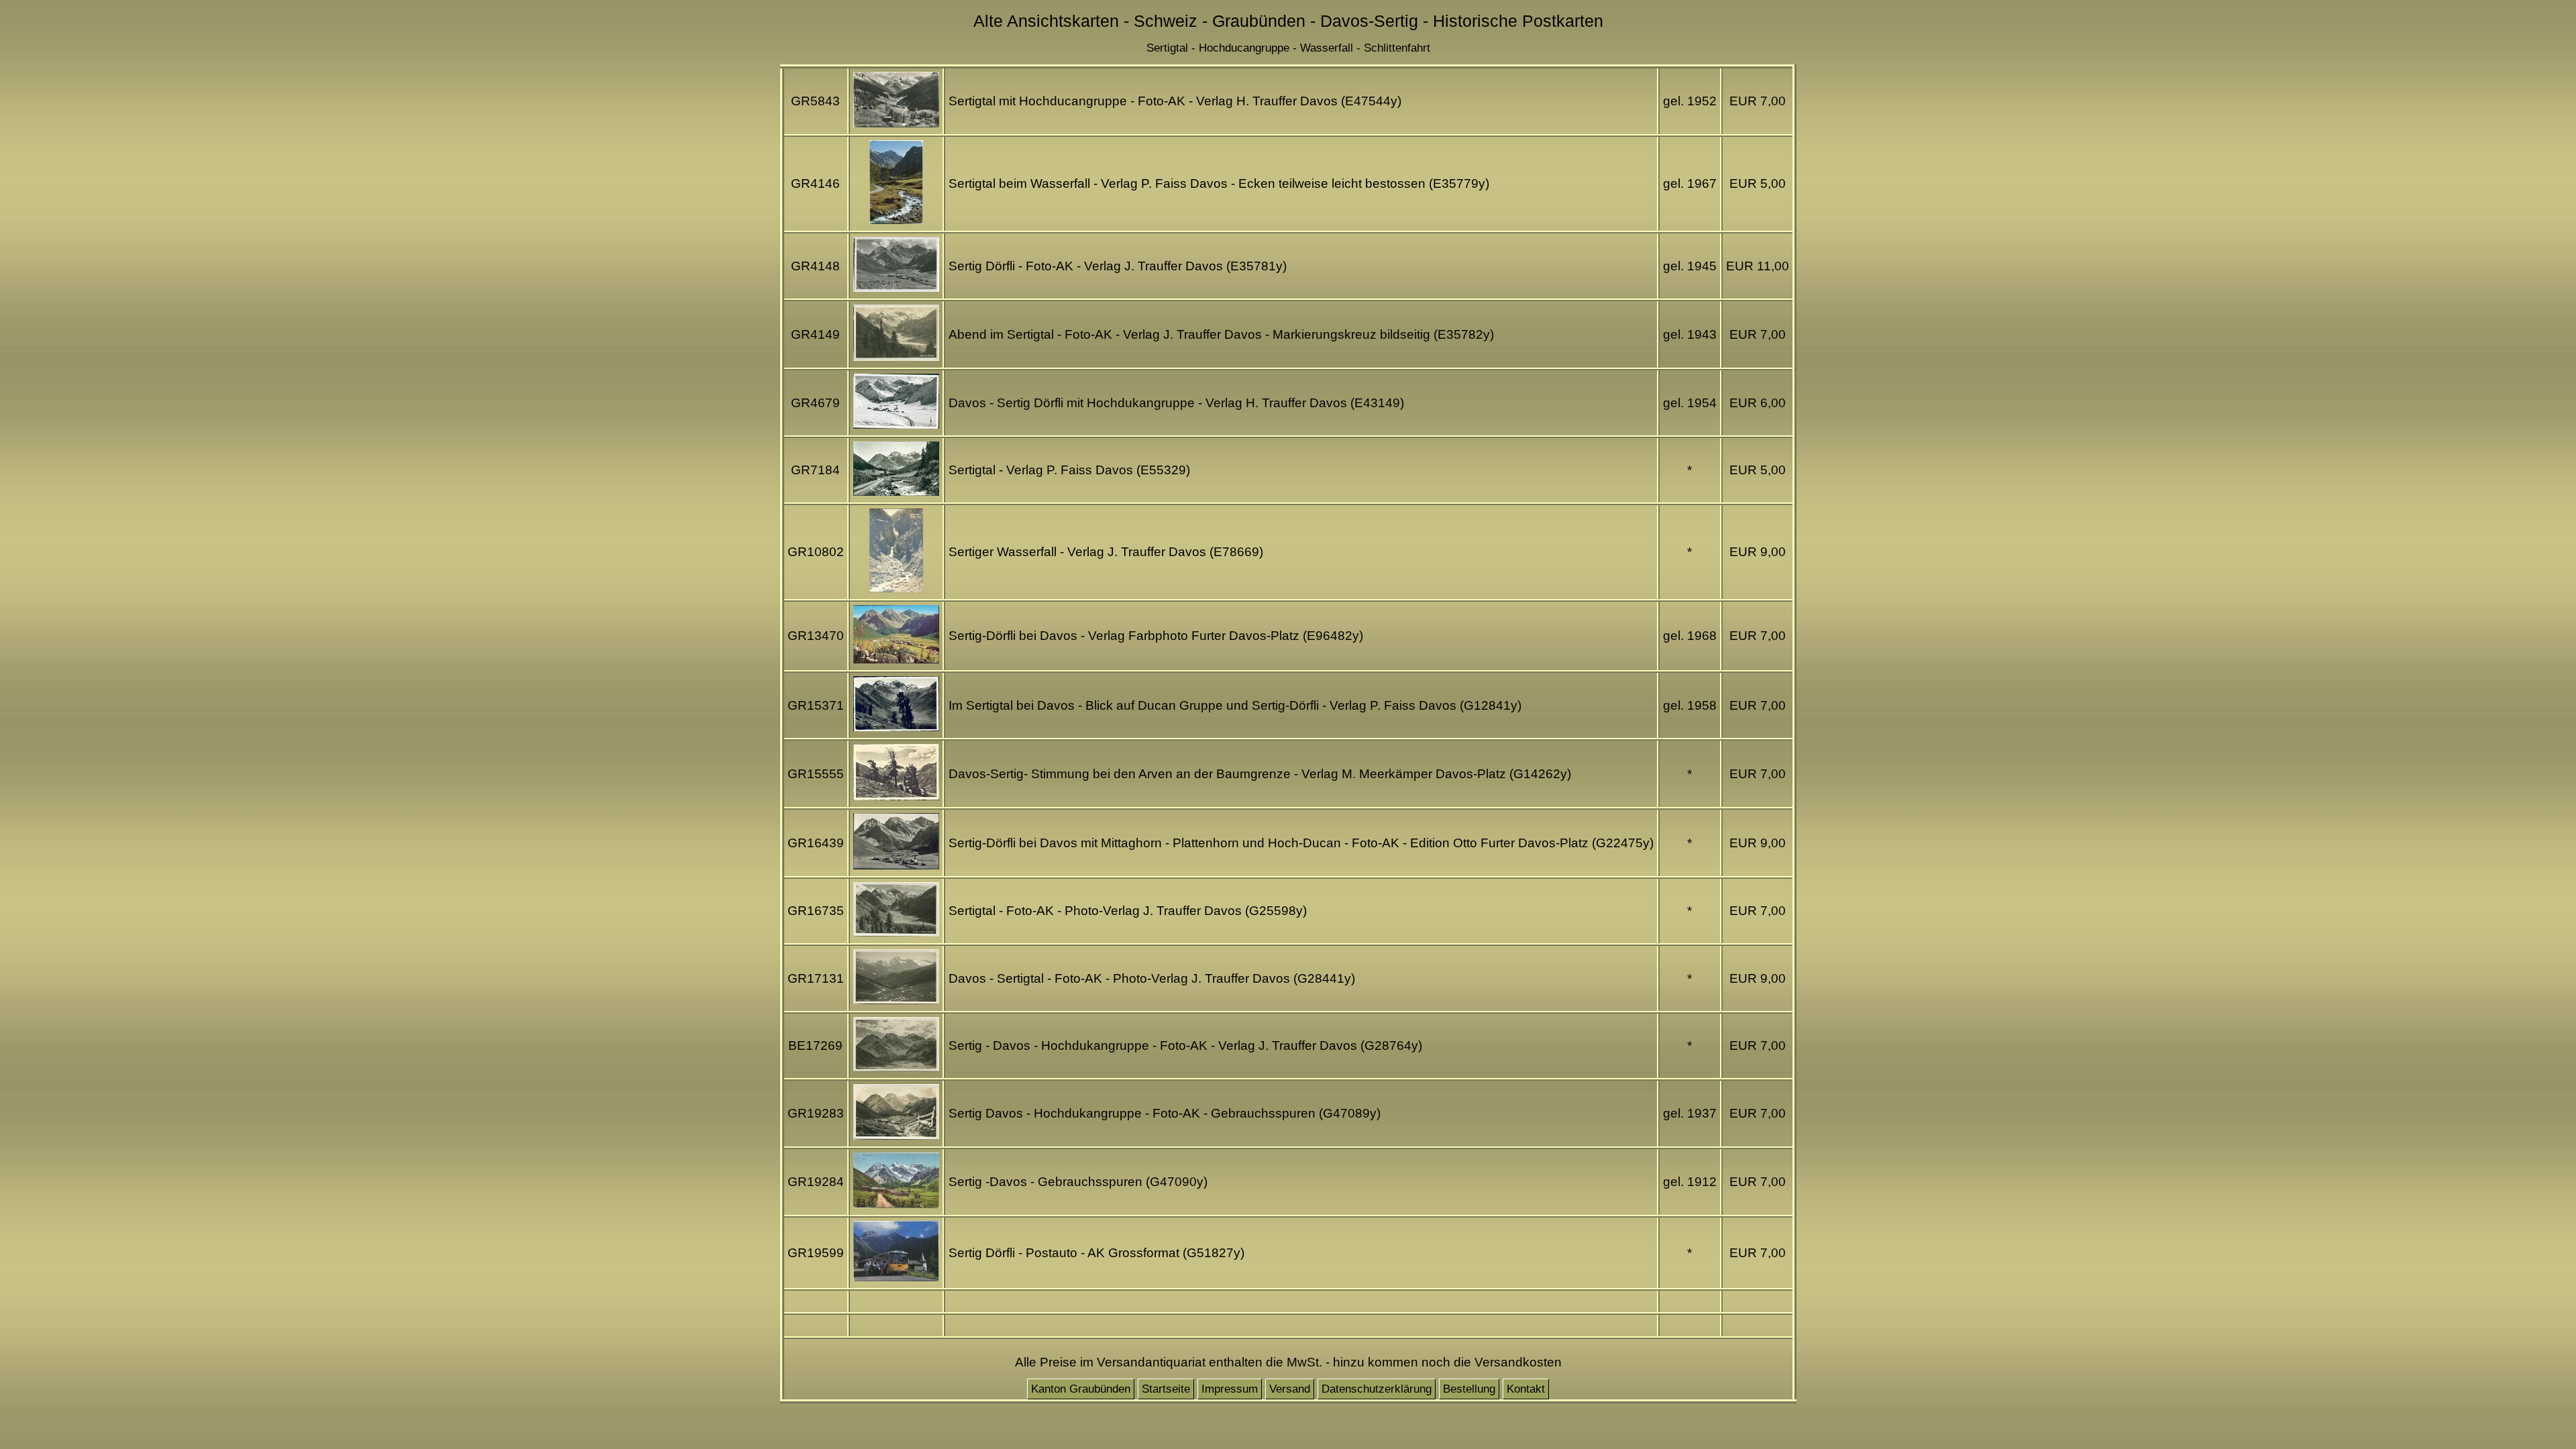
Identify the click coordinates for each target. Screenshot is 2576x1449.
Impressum (1230, 1389)
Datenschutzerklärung (1377, 1389)
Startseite (1166, 1389)
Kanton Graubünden (1081, 1389)
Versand (1290, 1389)
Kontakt (1526, 1389)
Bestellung (1469, 1389)
